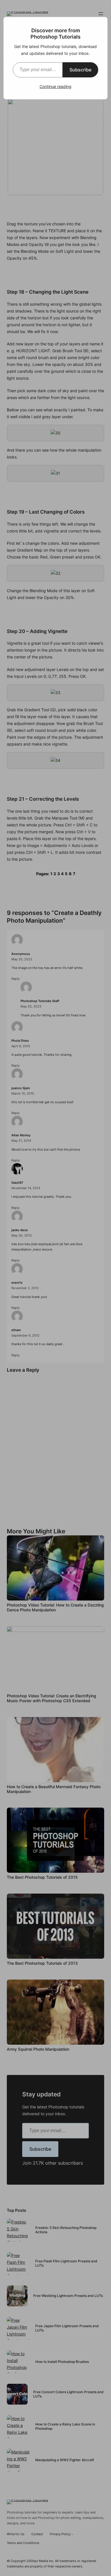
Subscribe (80, 70)
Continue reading (55, 86)
